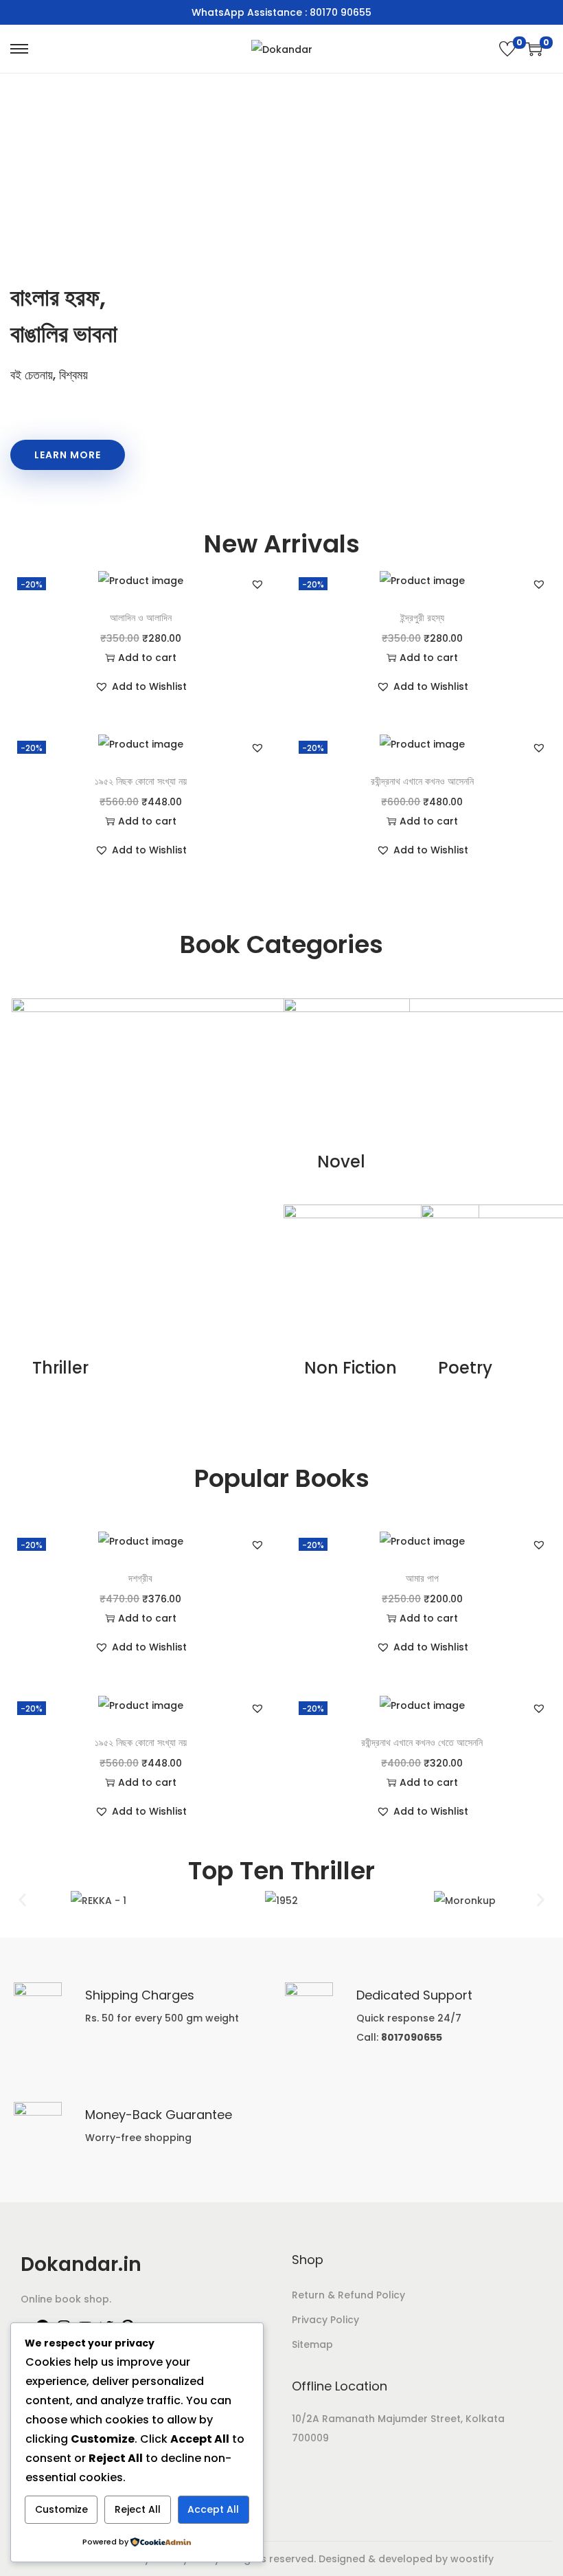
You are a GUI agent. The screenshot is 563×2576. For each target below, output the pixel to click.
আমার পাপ (422, 1578)
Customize (61, 2509)
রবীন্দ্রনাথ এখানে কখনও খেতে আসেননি (422, 1743)
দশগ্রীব (140, 1578)
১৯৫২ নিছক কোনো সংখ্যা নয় (141, 781)
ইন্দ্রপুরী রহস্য (422, 618)
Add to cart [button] (147, 658)
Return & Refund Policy (348, 2295)
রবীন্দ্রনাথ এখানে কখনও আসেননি (422, 781)
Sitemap (312, 2344)
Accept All (213, 2509)
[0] (507, 49)
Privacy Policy (325, 2320)
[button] (257, 584)
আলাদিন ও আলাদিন (141, 618)
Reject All (138, 2509)
